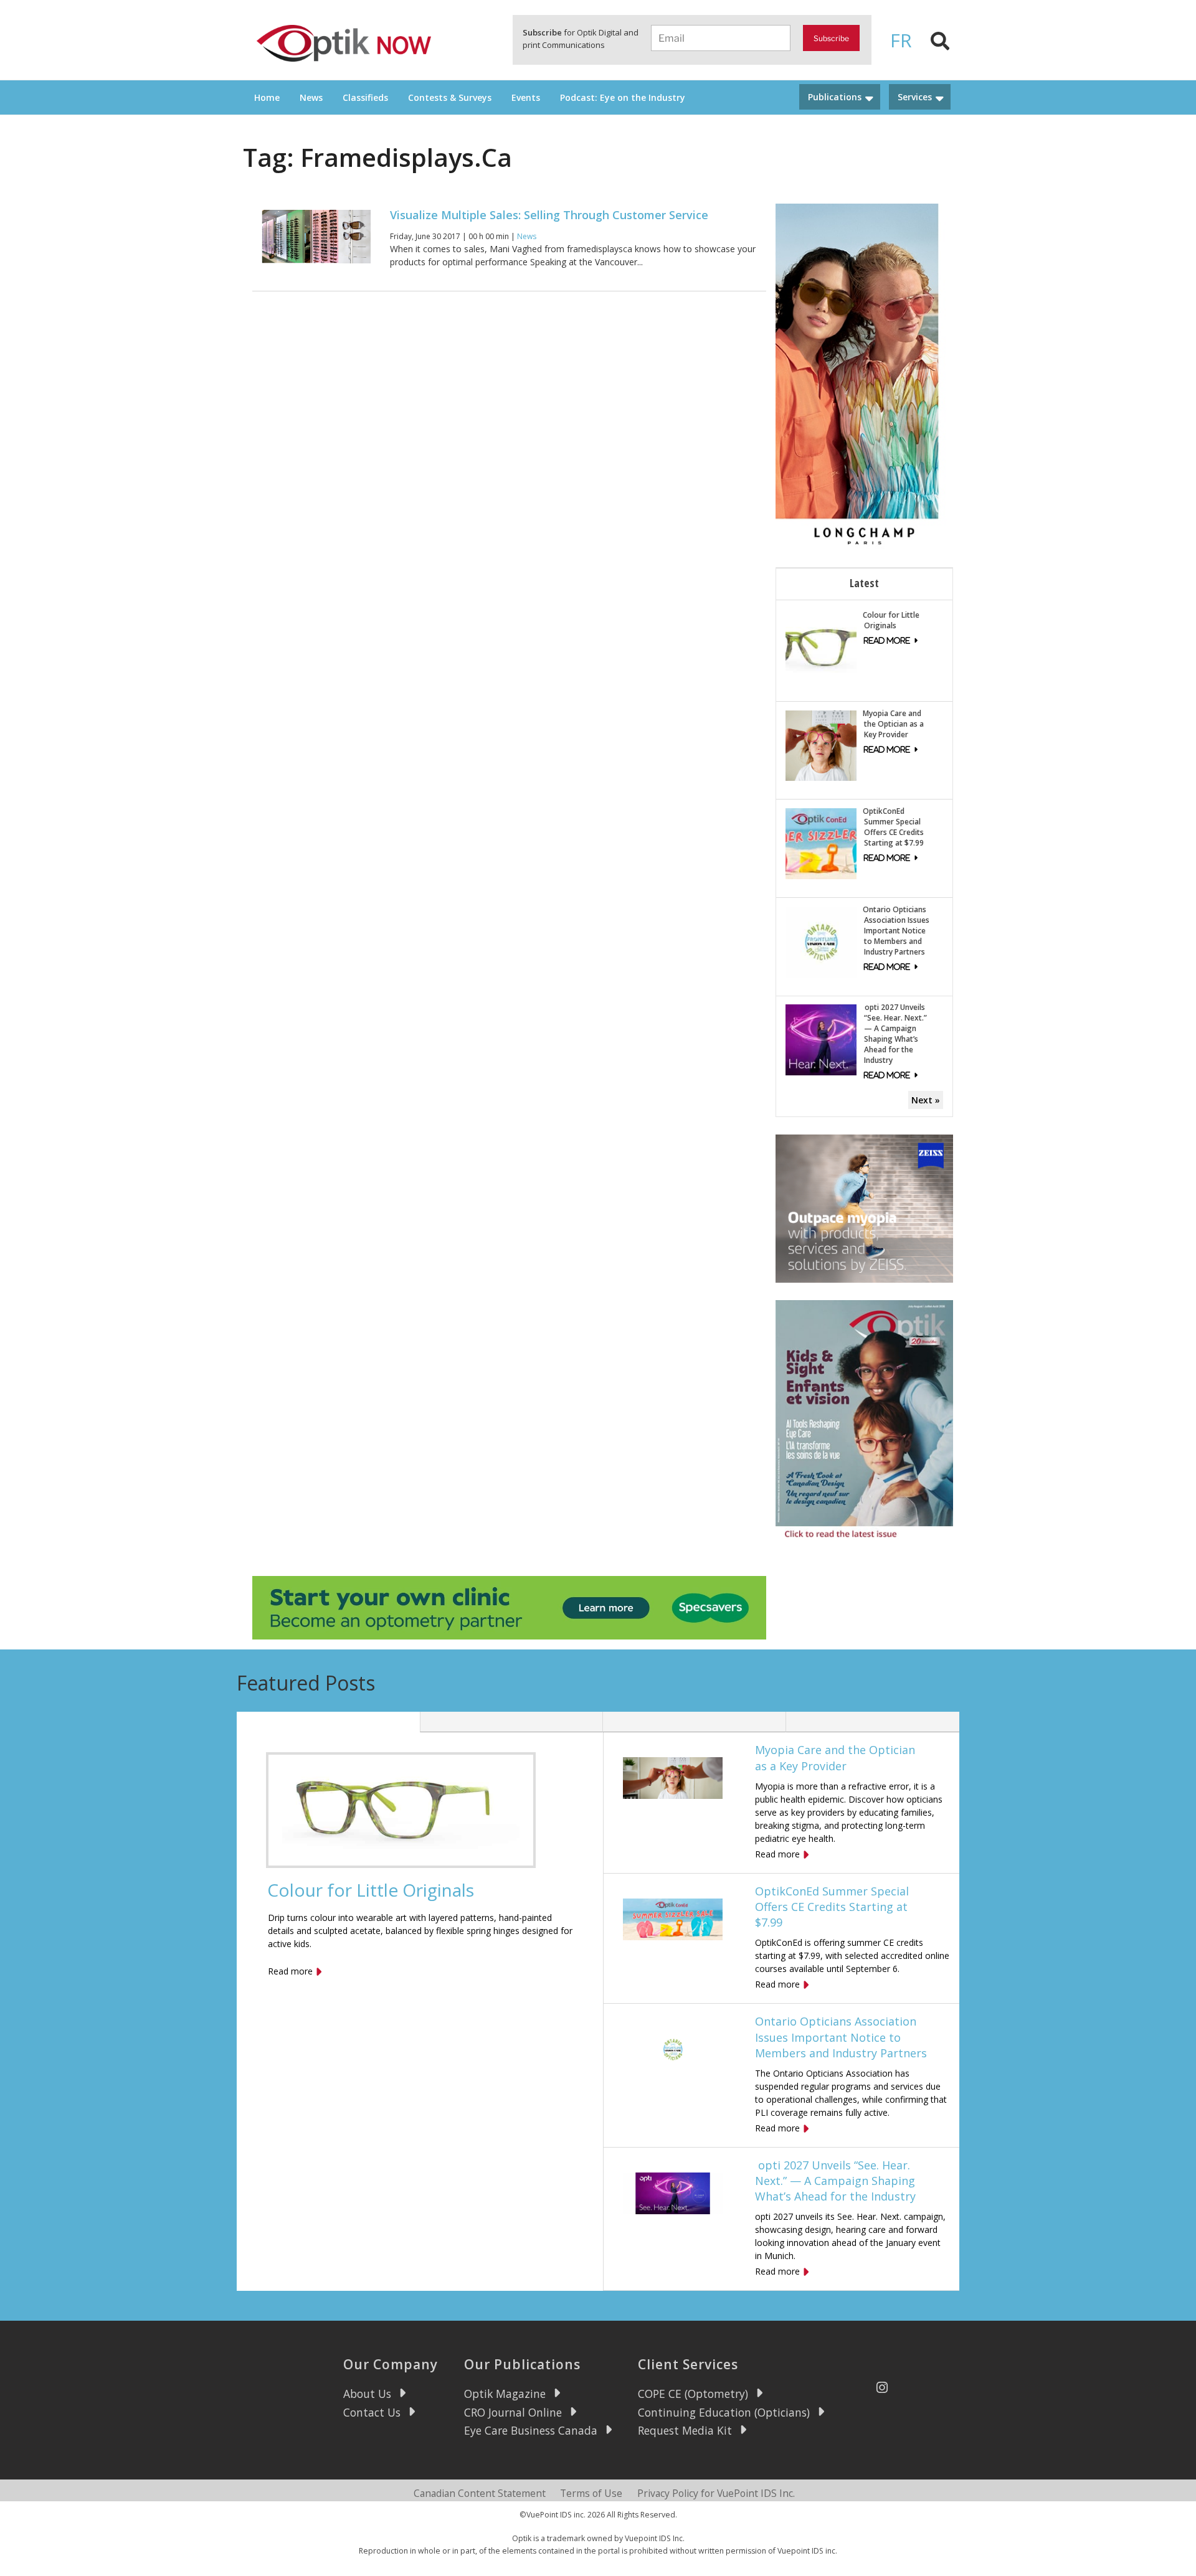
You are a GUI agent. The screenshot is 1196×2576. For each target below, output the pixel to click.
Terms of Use (591, 2493)
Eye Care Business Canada (531, 2430)
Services (915, 97)
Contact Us (372, 2412)
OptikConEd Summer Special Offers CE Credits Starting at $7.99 (893, 827)
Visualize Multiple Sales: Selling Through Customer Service (549, 215)
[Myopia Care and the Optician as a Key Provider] (821, 744)
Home (267, 97)
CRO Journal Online (513, 2412)
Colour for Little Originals (891, 620)
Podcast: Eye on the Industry (623, 97)
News (311, 97)
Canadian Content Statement (480, 2493)
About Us (367, 2394)
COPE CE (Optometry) (693, 2394)
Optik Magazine (505, 2394)
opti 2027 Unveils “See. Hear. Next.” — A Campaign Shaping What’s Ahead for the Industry (895, 1034)
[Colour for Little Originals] (821, 646)
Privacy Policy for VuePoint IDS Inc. (716, 2493)
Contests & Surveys (450, 97)
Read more (290, 1971)
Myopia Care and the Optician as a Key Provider (893, 724)
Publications (835, 97)
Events (526, 97)
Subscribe (831, 38)
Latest (864, 583)
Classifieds (365, 97)
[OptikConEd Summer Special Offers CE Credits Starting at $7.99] (821, 843)
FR (901, 40)
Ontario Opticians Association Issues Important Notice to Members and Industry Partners (896, 931)
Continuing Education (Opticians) (724, 2412)
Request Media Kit (685, 2430)
